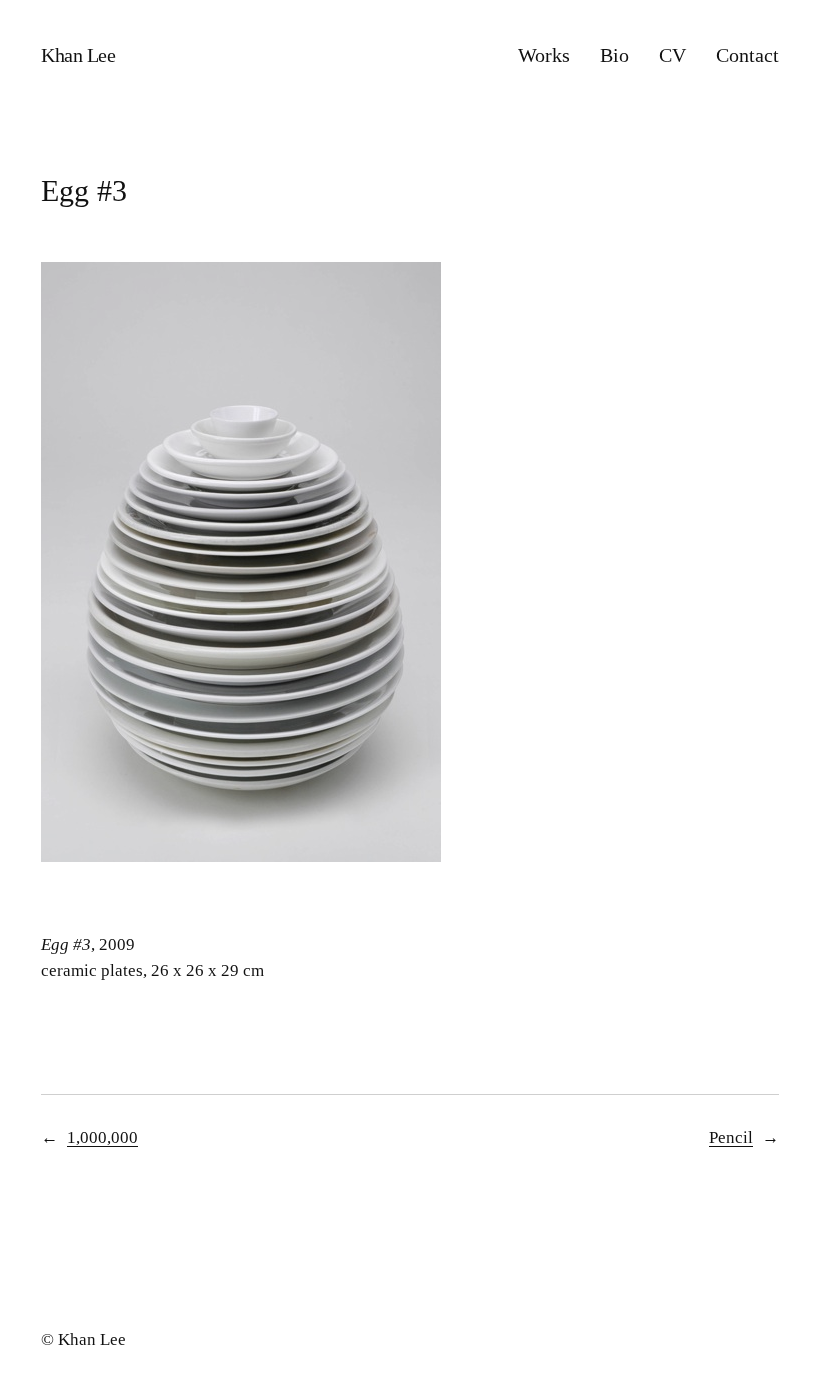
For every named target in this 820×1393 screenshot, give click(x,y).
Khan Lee (78, 55)
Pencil (731, 1137)
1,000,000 (102, 1137)
